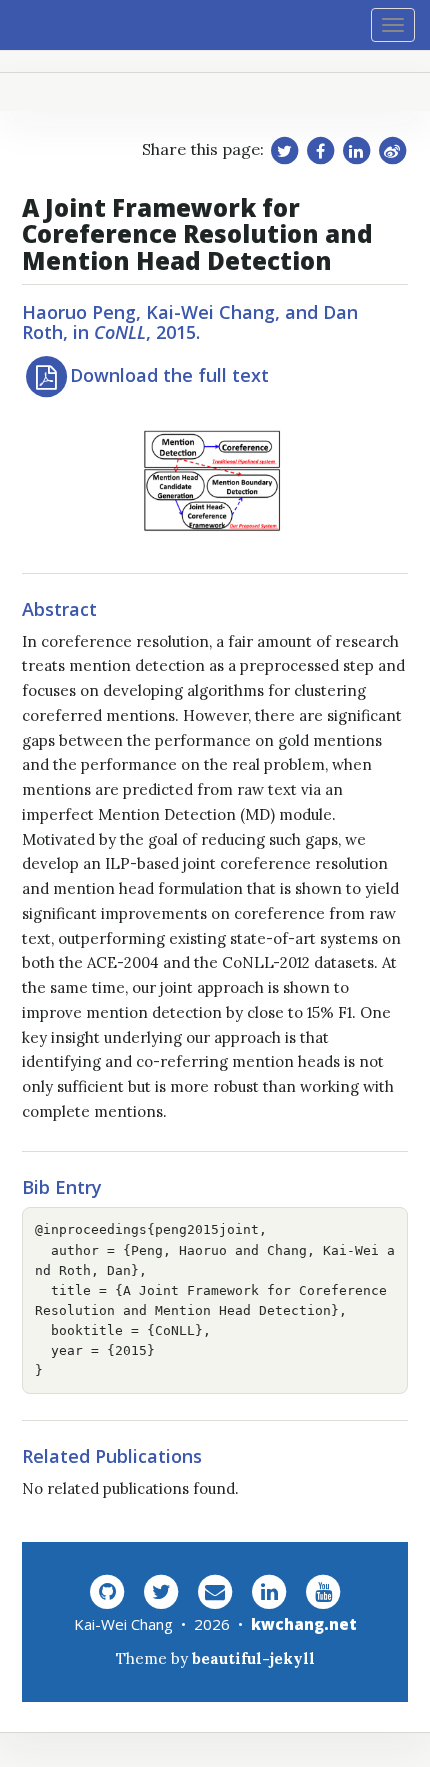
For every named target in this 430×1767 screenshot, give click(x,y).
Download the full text (169, 375)
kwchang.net (304, 1624)
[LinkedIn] (269, 1590)
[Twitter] (161, 1590)
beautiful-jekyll (253, 1658)
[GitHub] (107, 1590)
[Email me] (215, 1590)
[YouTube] (323, 1590)
